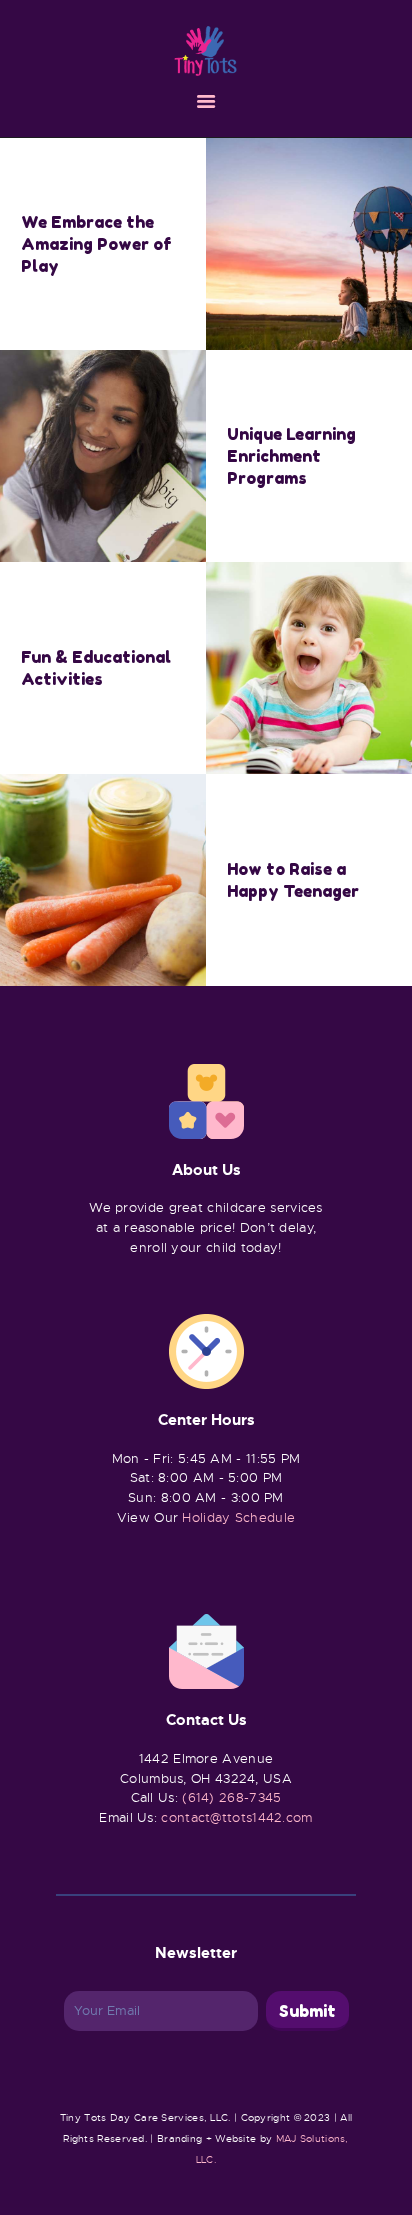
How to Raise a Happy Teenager (293, 880)
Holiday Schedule (238, 1517)
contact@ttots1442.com (236, 1817)
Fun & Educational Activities (96, 668)
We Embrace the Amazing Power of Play (96, 244)
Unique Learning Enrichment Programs (291, 456)
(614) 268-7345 (231, 1797)
